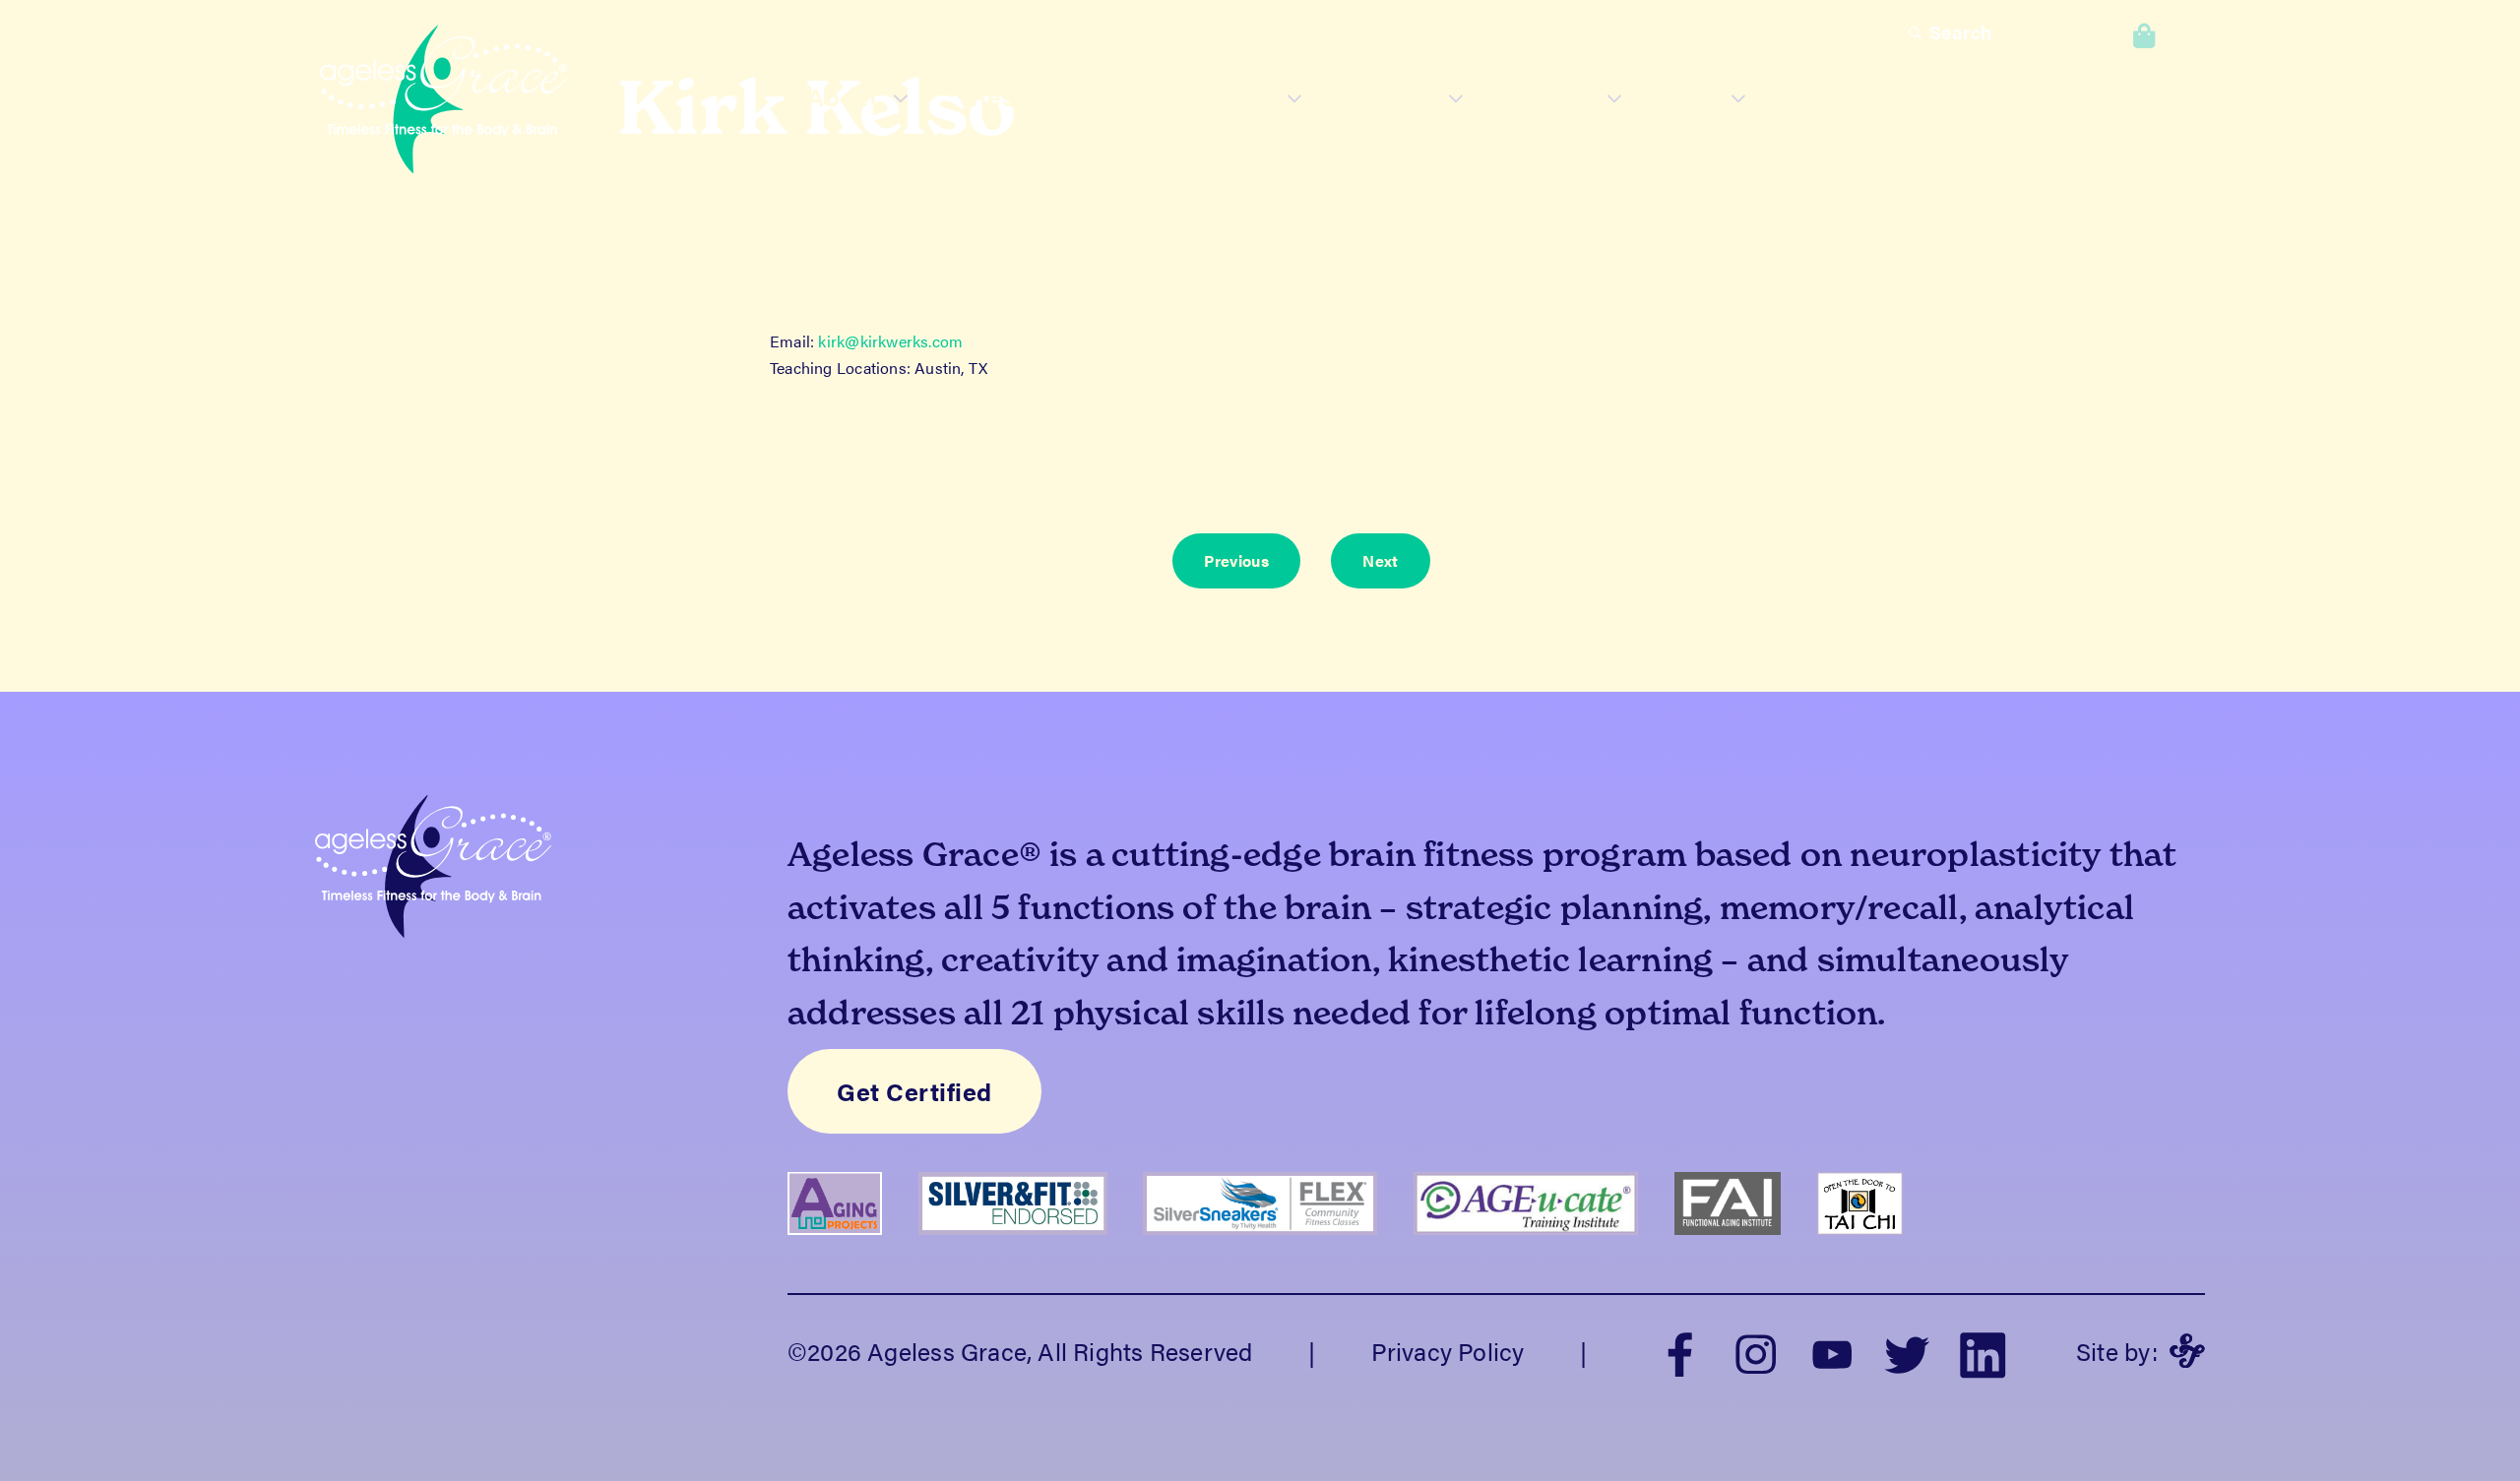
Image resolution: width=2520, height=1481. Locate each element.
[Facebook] (1681, 1351)
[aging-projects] (853, 1247)
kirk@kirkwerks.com (890, 341)
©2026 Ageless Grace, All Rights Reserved (1020, 1351)
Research (1027, 96)
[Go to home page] (444, 103)
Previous (1236, 560)
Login (2046, 32)
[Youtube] (1831, 1351)
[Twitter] (1907, 1351)
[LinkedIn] (1983, 1351)
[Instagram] (1756, 1351)
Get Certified (914, 1091)
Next (1380, 560)
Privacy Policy (1448, 1351)
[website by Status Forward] (2187, 1351)
